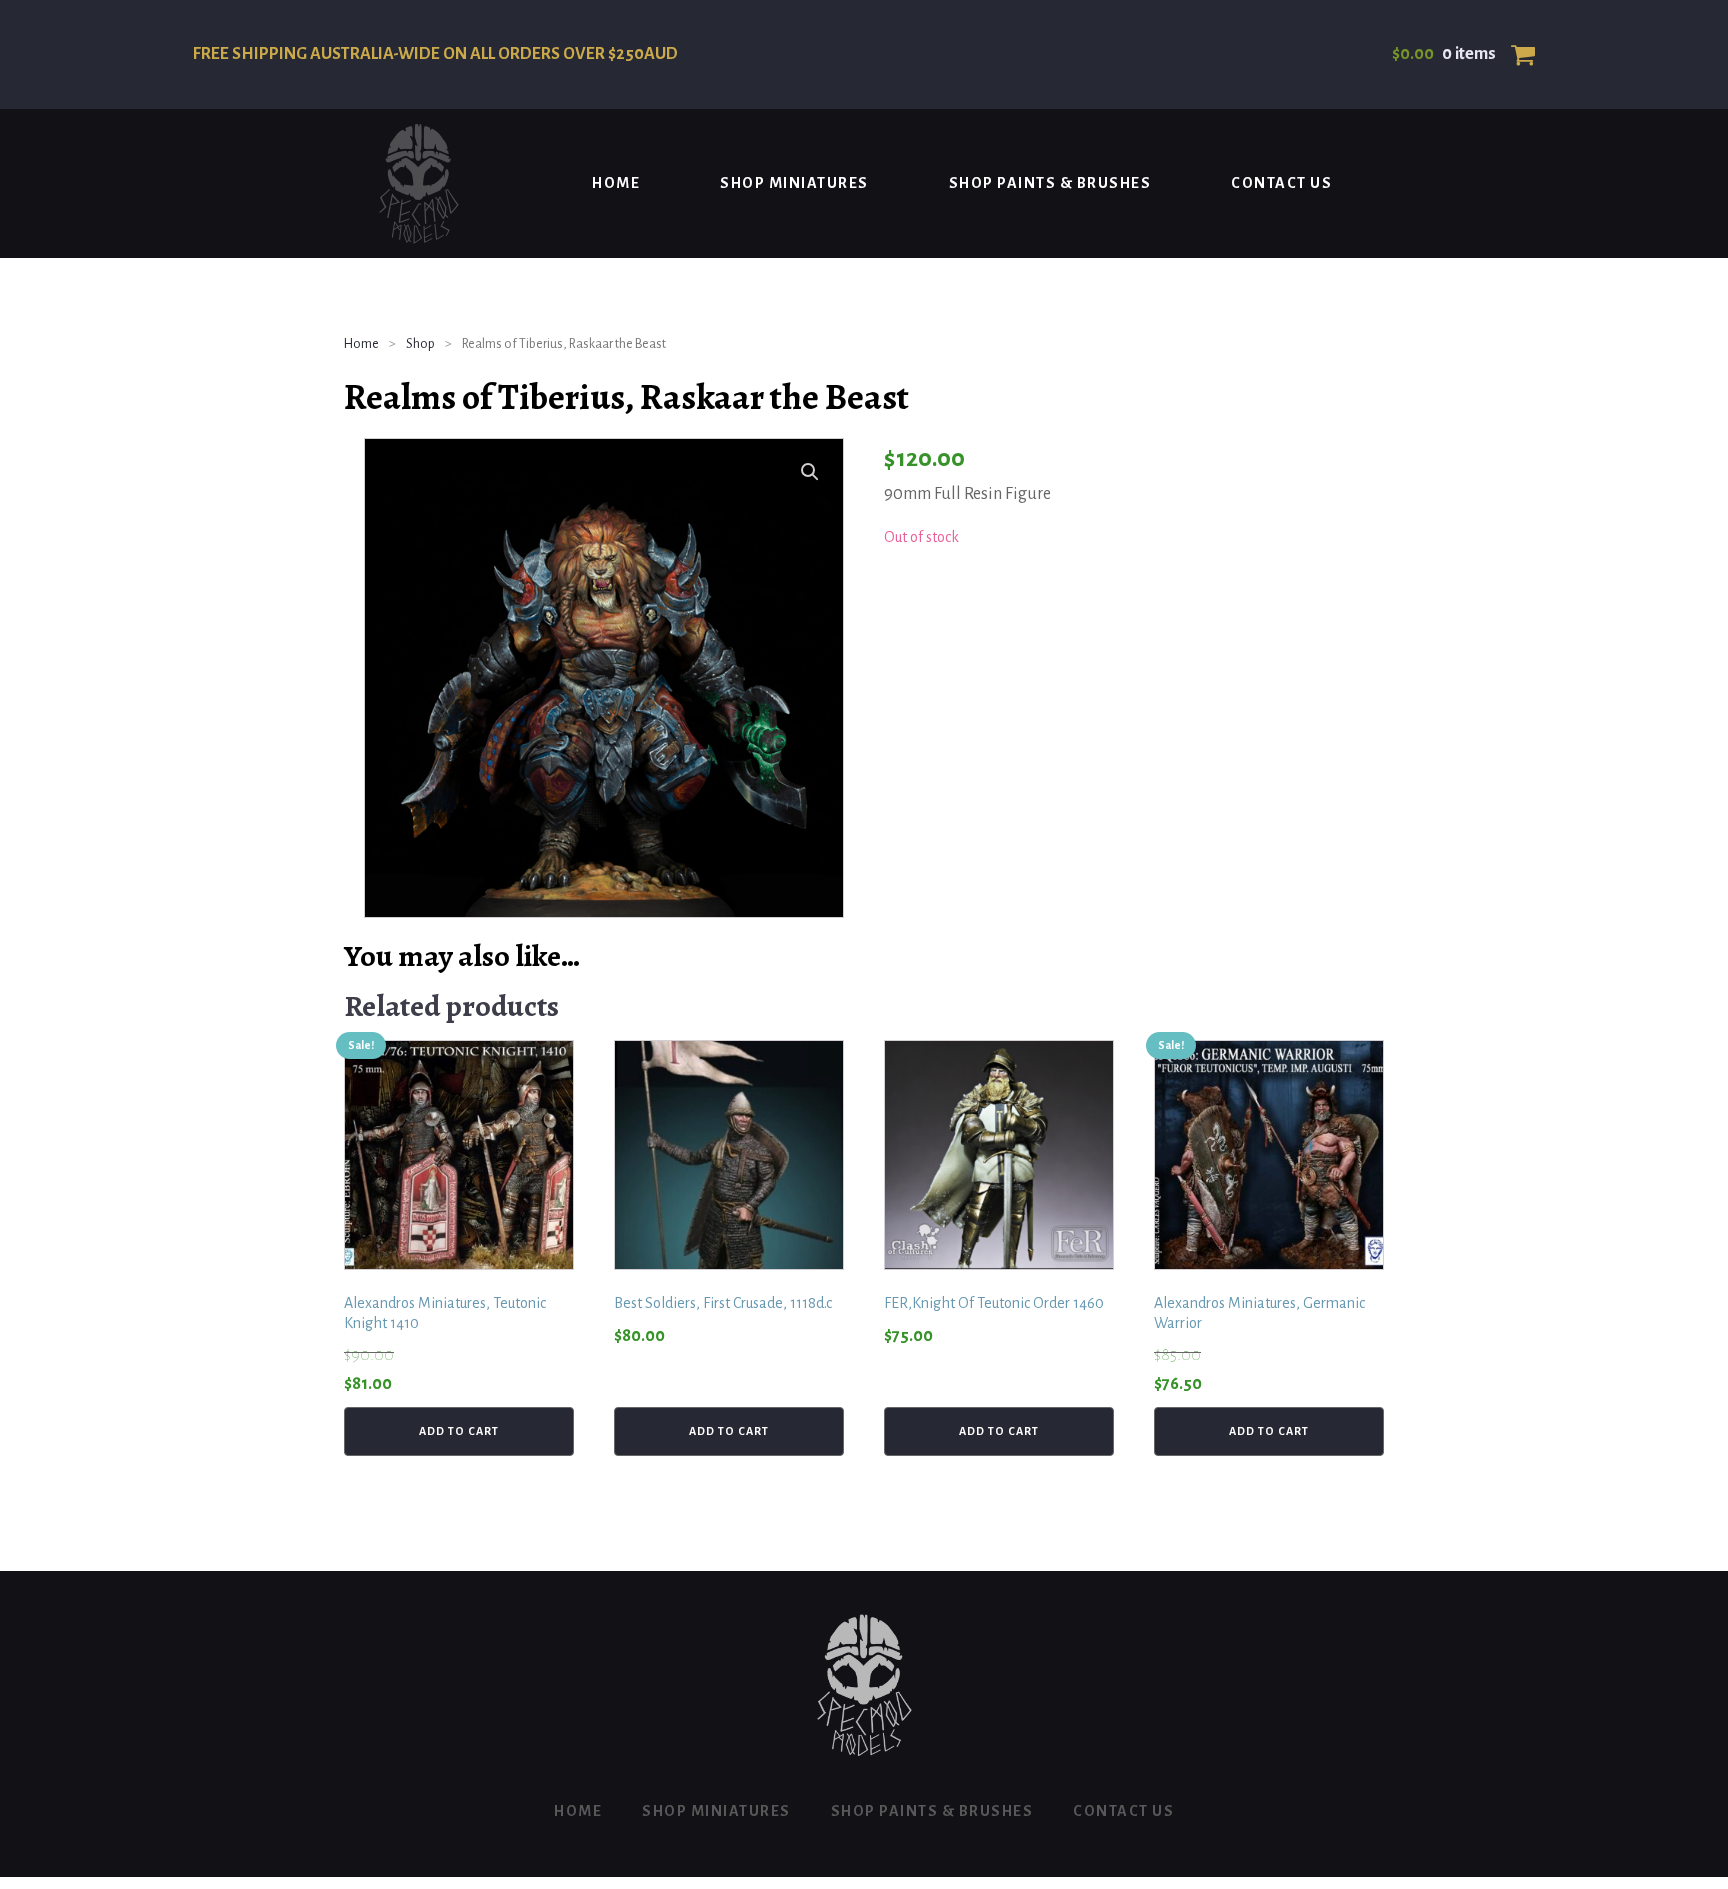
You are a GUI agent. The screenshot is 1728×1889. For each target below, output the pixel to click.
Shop (420, 344)
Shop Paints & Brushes (1050, 183)
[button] (810, 472)
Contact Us (1281, 183)
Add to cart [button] (459, 1431)
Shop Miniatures (794, 183)
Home (616, 183)
